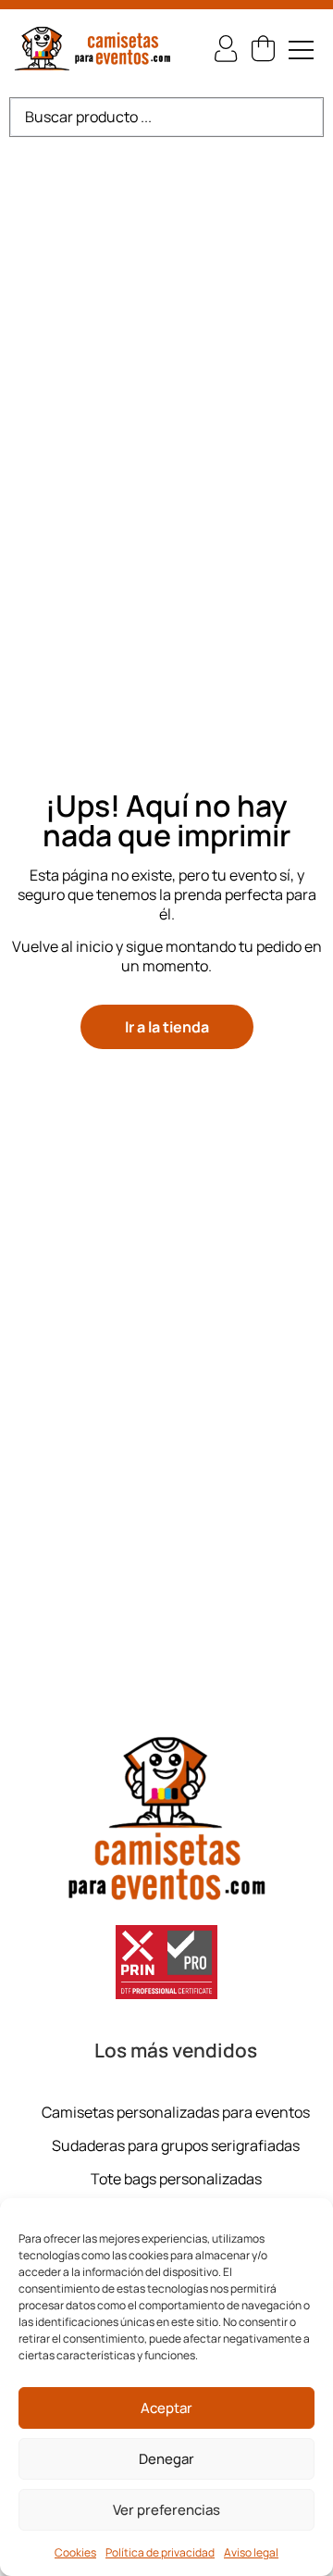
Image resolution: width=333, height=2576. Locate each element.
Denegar (166, 2459)
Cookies (75, 2552)
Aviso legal (251, 2552)
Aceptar (166, 2408)
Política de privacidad (160, 2552)
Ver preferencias (166, 2510)
